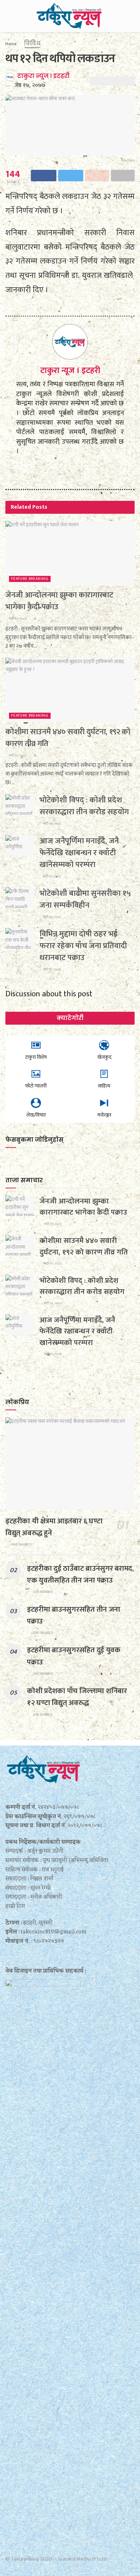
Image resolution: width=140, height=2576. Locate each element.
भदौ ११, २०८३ (51, 969)
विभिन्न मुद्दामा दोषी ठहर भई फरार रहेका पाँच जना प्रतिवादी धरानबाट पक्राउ (83, 946)
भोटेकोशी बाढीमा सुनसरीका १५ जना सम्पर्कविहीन (85, 899)
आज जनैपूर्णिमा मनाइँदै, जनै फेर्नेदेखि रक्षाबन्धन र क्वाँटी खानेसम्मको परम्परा (79, 853)
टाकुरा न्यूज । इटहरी (43, 76)
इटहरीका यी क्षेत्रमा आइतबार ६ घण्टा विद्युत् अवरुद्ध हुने (54, 1527)
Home (11, 44)
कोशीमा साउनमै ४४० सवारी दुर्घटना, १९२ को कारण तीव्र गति (68, 738)
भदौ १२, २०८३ (17, 619)
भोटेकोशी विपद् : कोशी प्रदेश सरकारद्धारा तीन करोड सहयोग (84, 806)
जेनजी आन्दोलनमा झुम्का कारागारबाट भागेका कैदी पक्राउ (59, 601)
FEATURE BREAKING (30, 579)
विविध (32, 43)
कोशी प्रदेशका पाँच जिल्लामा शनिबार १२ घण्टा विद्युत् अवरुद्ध (77, 1697)
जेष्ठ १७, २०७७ (30, 85)
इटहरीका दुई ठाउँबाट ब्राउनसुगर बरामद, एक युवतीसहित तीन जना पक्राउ (80, 1574)
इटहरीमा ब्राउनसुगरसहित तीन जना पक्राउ (74, 1615)
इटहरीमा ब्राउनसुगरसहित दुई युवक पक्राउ (74, 1656)
